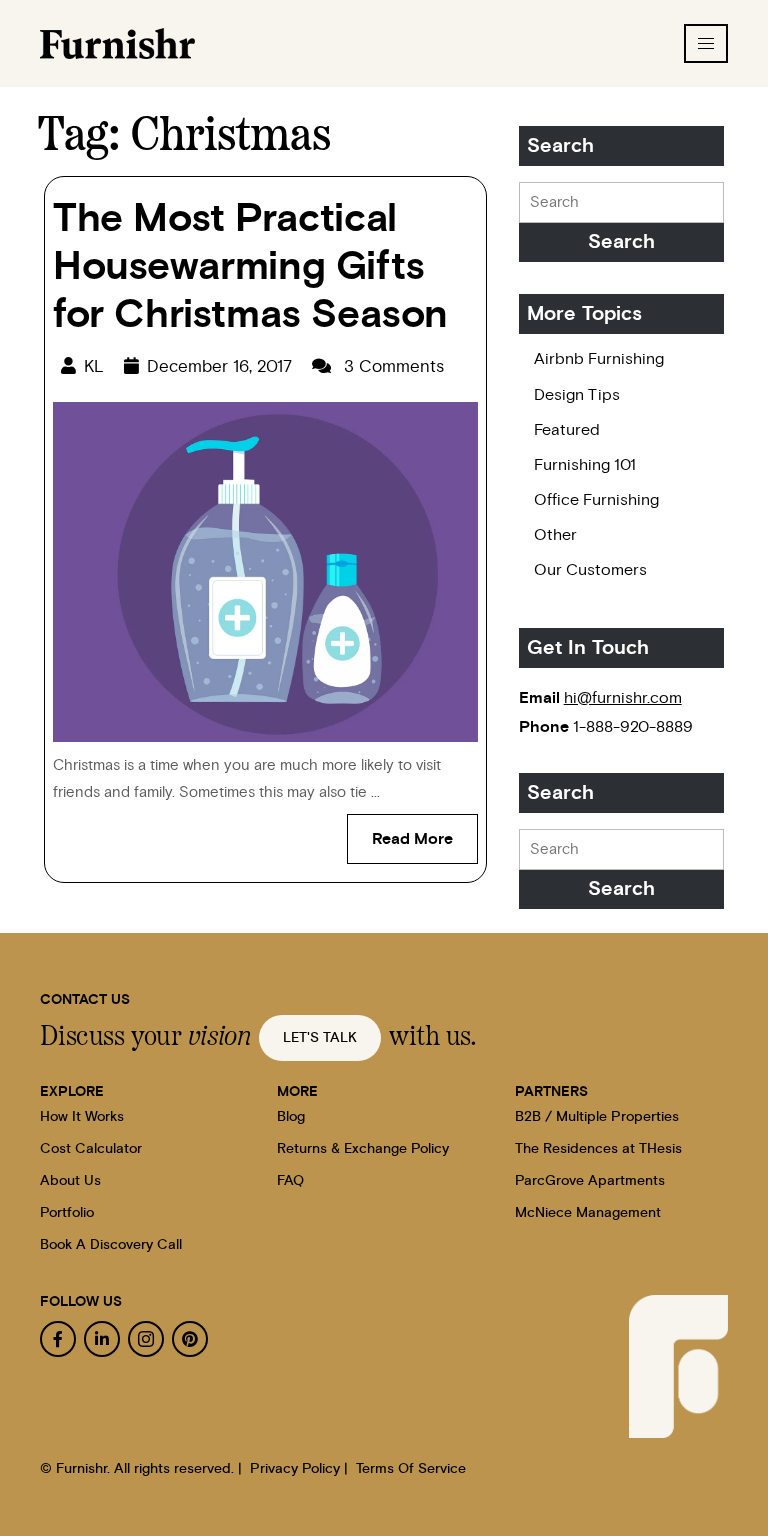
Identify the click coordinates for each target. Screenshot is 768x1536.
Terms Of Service (411, 1469)
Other (555, 535)
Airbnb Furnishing (599, 359)
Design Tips (577, 395)
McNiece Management (588, 1213)
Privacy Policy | (299, 1469)
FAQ (290, 1181)
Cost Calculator (91, 1149)
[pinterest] (190, 1339)
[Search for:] (621, 202)
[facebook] (58, 1339)
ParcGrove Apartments (590, 1181)
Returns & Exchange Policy (363, 1149)
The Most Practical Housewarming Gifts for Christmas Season (250, 267)
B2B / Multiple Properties (597, 1117)
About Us (70, 1181)
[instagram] (146, 1339)
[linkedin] (102, 1339)
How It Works (82, 1117)
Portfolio (67, 1213)
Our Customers (590, 570)
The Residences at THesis (598, 1149)
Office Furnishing (596, 500)
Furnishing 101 (585, 465)
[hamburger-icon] (706, 43)
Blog (291, 1117)
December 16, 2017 (219, 366)
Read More (425, 830)
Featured (567, 430)
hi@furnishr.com (623, 698)
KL (94, 366)
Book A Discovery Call (111, 1245)
